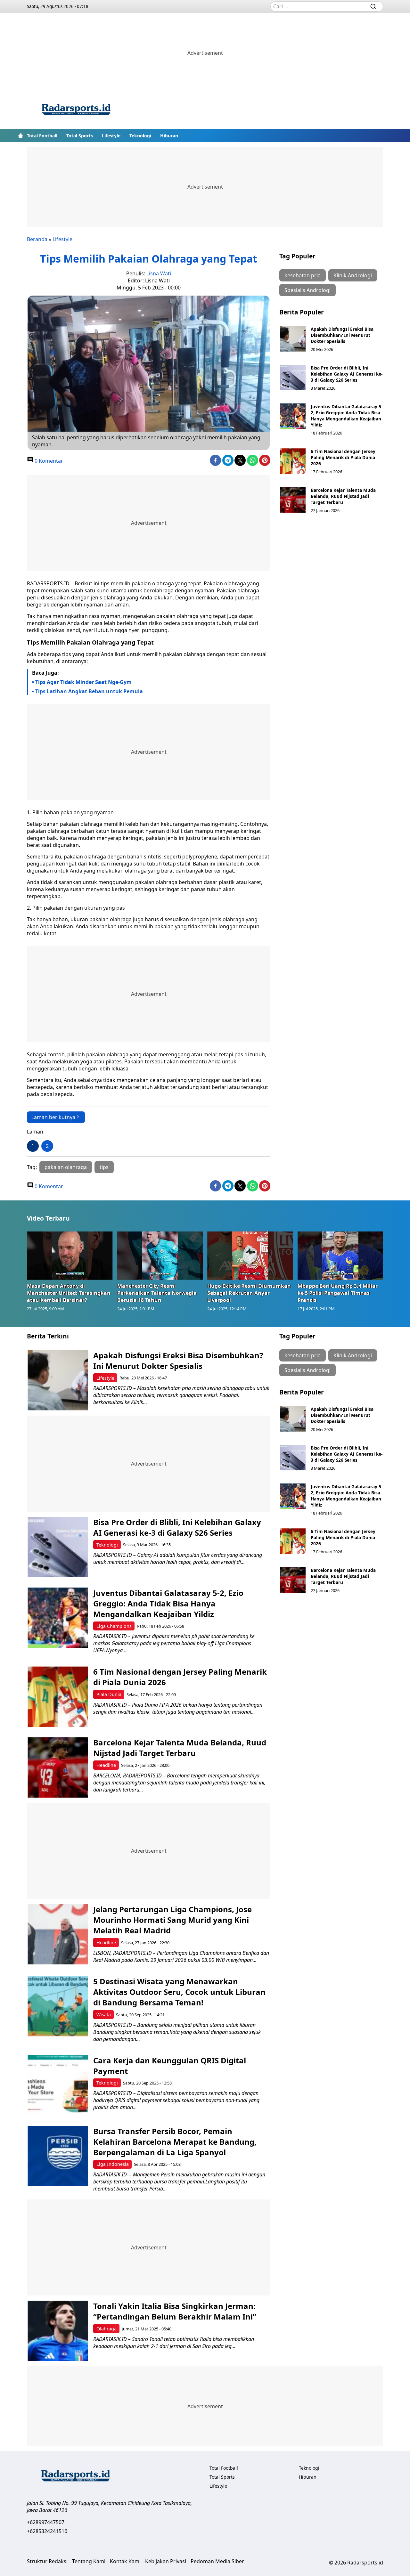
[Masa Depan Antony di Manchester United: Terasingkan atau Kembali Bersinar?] (70, 1255)
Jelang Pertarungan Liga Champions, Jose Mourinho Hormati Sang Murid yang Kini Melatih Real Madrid (172, 1920)
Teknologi (140, 136)
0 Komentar (48, 461)
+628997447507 (46, 2522)
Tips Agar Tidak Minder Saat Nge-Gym (83, 682)
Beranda (37, 239)
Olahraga (107, 2329)
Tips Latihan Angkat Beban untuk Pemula (89, 691)
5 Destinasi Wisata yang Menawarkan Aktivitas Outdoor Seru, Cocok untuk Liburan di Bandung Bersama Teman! (179, 1992)
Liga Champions (114, 1626)
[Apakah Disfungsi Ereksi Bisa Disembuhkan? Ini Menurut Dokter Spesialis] (293, 339)
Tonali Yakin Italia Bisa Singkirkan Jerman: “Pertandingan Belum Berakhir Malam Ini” (175, 2311)
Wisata (104, 2015)
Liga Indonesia (113, 2164)
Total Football (42, 136)
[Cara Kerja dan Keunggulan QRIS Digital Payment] (58, 2085)
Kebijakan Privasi (166, 2561)
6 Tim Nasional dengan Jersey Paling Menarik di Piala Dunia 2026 (343, 457)
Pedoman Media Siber (217, 2561)
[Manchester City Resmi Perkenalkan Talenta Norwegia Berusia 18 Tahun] (160, 1255)
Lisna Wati (159, 273)
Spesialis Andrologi (307, 290)
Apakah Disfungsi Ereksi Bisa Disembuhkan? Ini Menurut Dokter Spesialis (342, 335)
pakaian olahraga (66, 1167)
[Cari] (373, 6)
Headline (106, 1765)
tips (104, 1167)
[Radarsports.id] (76, 111)
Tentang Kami (89, 2561)
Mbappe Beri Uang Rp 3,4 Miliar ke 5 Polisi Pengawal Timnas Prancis (338, 1293)
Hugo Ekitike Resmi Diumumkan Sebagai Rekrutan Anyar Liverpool (249, 1293)
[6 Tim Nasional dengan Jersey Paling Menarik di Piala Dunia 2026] (293, 461)
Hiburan (169, 136)
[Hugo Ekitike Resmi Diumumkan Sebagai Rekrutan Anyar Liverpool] (250, 1255)
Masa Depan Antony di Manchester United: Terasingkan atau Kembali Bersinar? (69, 1293)
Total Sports (80, 136)
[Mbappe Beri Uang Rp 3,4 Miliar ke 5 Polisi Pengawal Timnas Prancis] (340, 1255)
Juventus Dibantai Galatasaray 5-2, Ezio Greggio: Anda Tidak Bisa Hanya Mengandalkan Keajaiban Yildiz (347, 416)
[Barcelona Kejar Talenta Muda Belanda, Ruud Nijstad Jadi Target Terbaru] (293, 500)
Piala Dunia (109, 1694)
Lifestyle (111, 136)
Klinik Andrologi (353, 275)
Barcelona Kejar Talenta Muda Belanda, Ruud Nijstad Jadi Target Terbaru (343, 496)
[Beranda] (20, 135)
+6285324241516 (47, 2531)
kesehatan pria (303, 275)
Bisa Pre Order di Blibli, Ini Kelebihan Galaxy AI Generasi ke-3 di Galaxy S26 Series (347, 374)
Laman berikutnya (53, 1117)
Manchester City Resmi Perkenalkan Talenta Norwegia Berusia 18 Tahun (157, 1293)
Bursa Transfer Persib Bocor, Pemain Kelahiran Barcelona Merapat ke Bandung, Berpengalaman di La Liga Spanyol (175, 2142)
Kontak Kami (125, 2561)
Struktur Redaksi (47, 2561)
